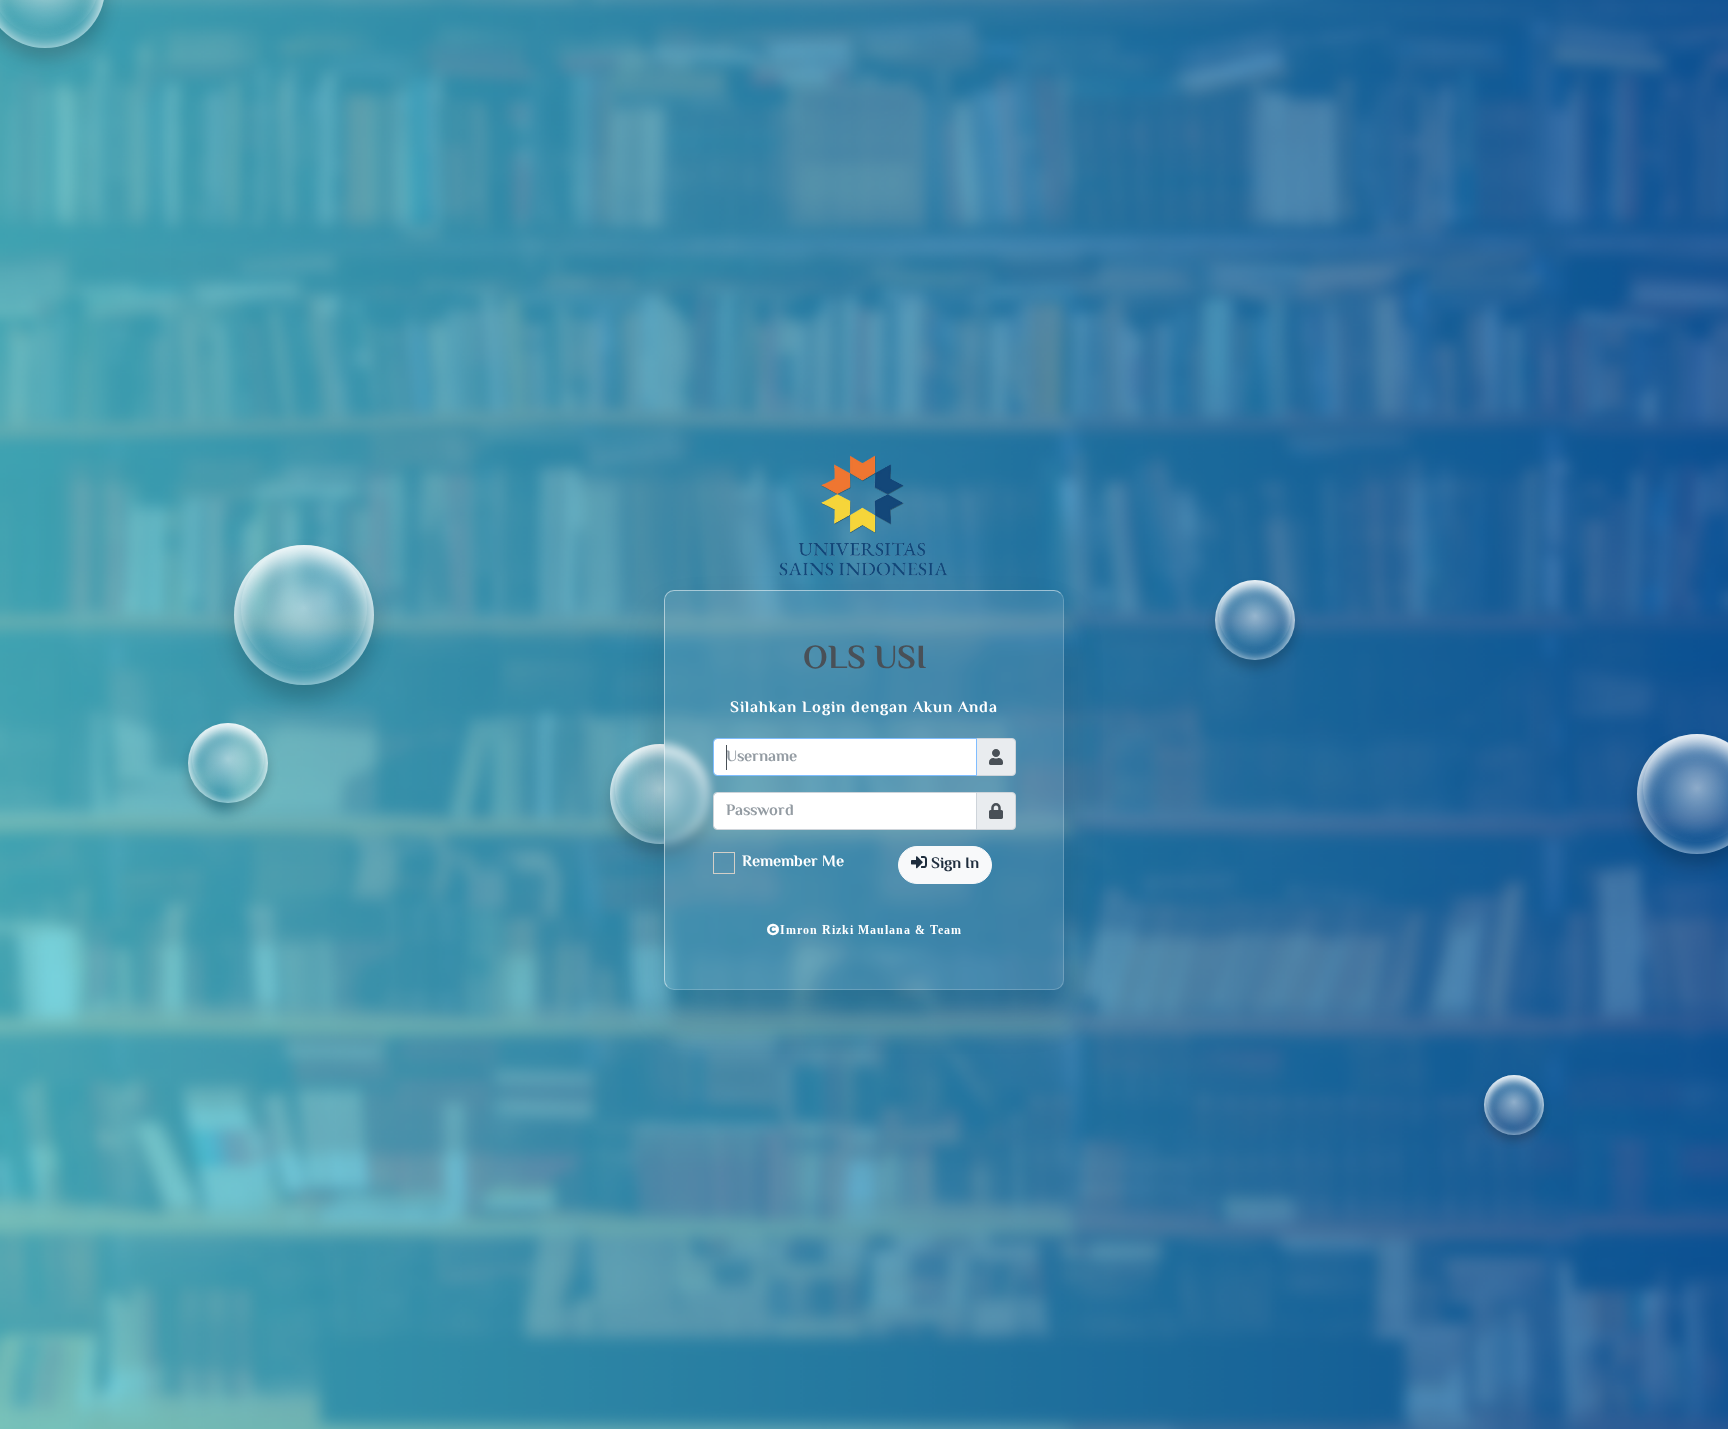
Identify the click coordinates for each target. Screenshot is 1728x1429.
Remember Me (793, 863)
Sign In (953, 864)
